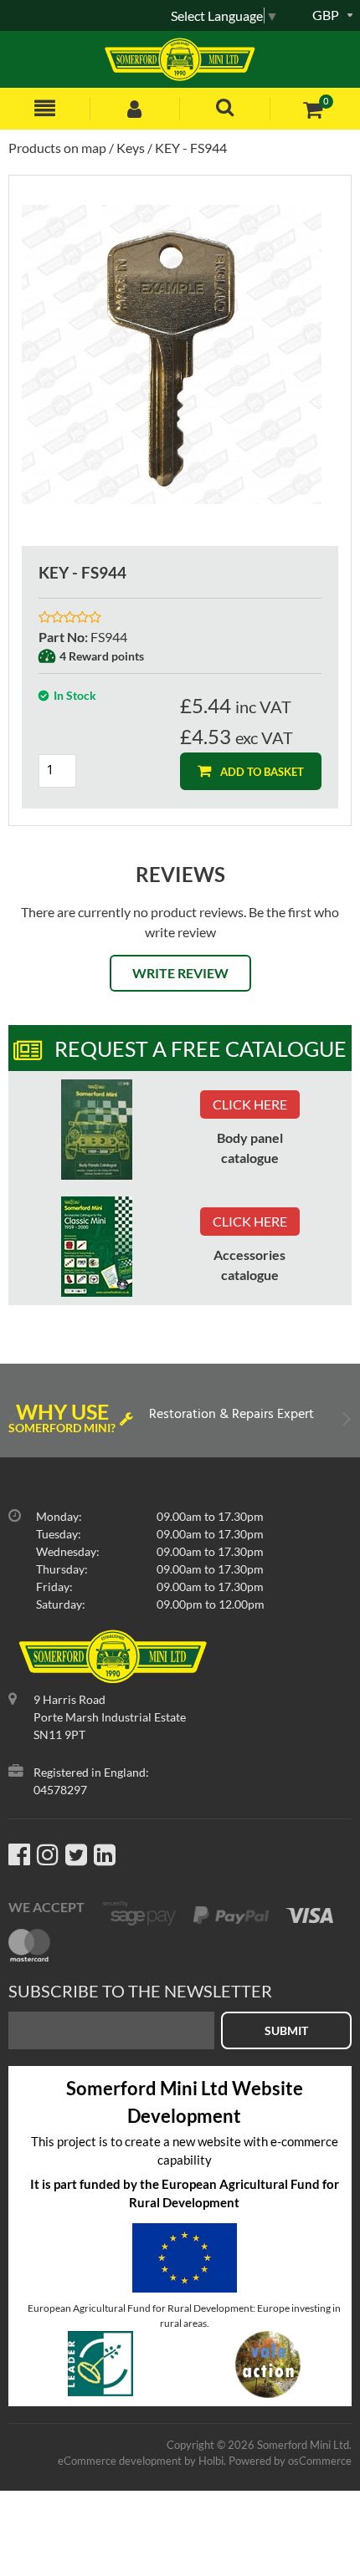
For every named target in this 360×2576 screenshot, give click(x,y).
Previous (15, 1423)
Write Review (180, 973)
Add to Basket (261, 772)
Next (345, 1423)
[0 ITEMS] (313, 109)
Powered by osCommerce (290, 2461)
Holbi (211, 2461)
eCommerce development (120, 2461)
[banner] (97, 1130)
